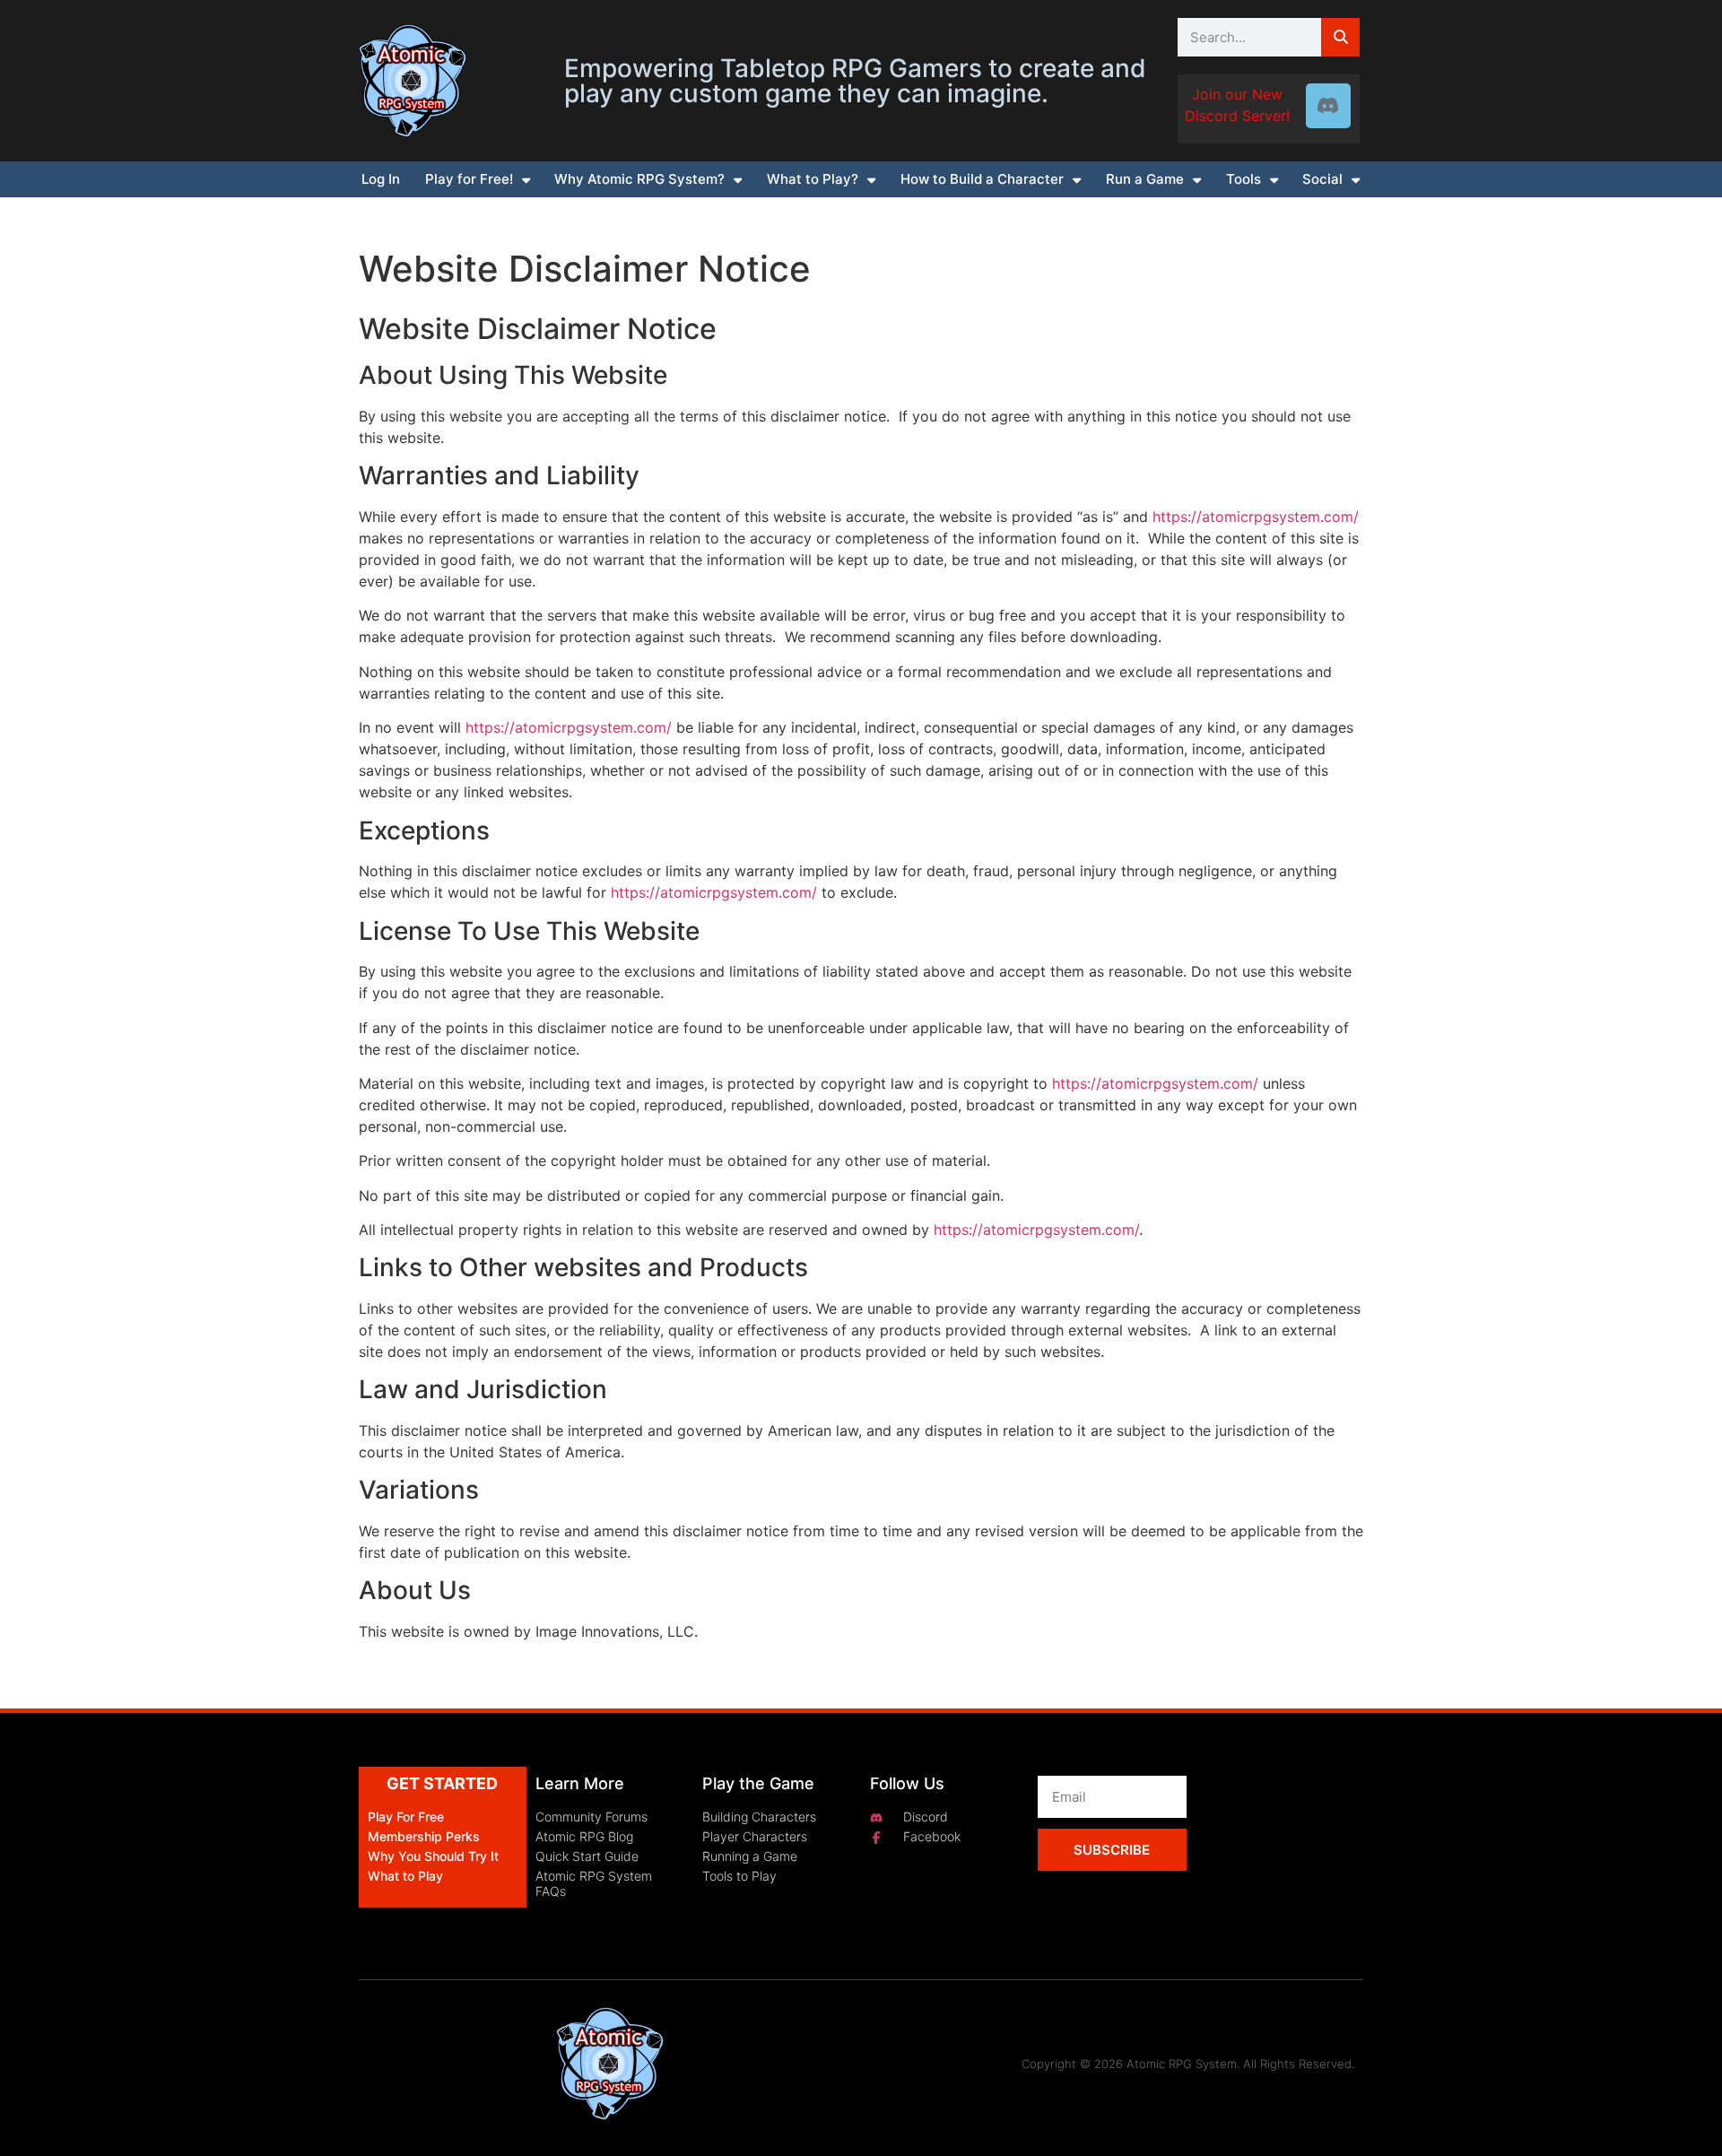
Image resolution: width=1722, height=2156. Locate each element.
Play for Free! (469, 179)
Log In (381, 179)
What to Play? (813, 179)
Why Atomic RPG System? (639, 179)
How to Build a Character (982, 179)
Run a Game (1145, 179)
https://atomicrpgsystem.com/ (1256, 517)
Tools (1244, 179)
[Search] (1340, 37)
